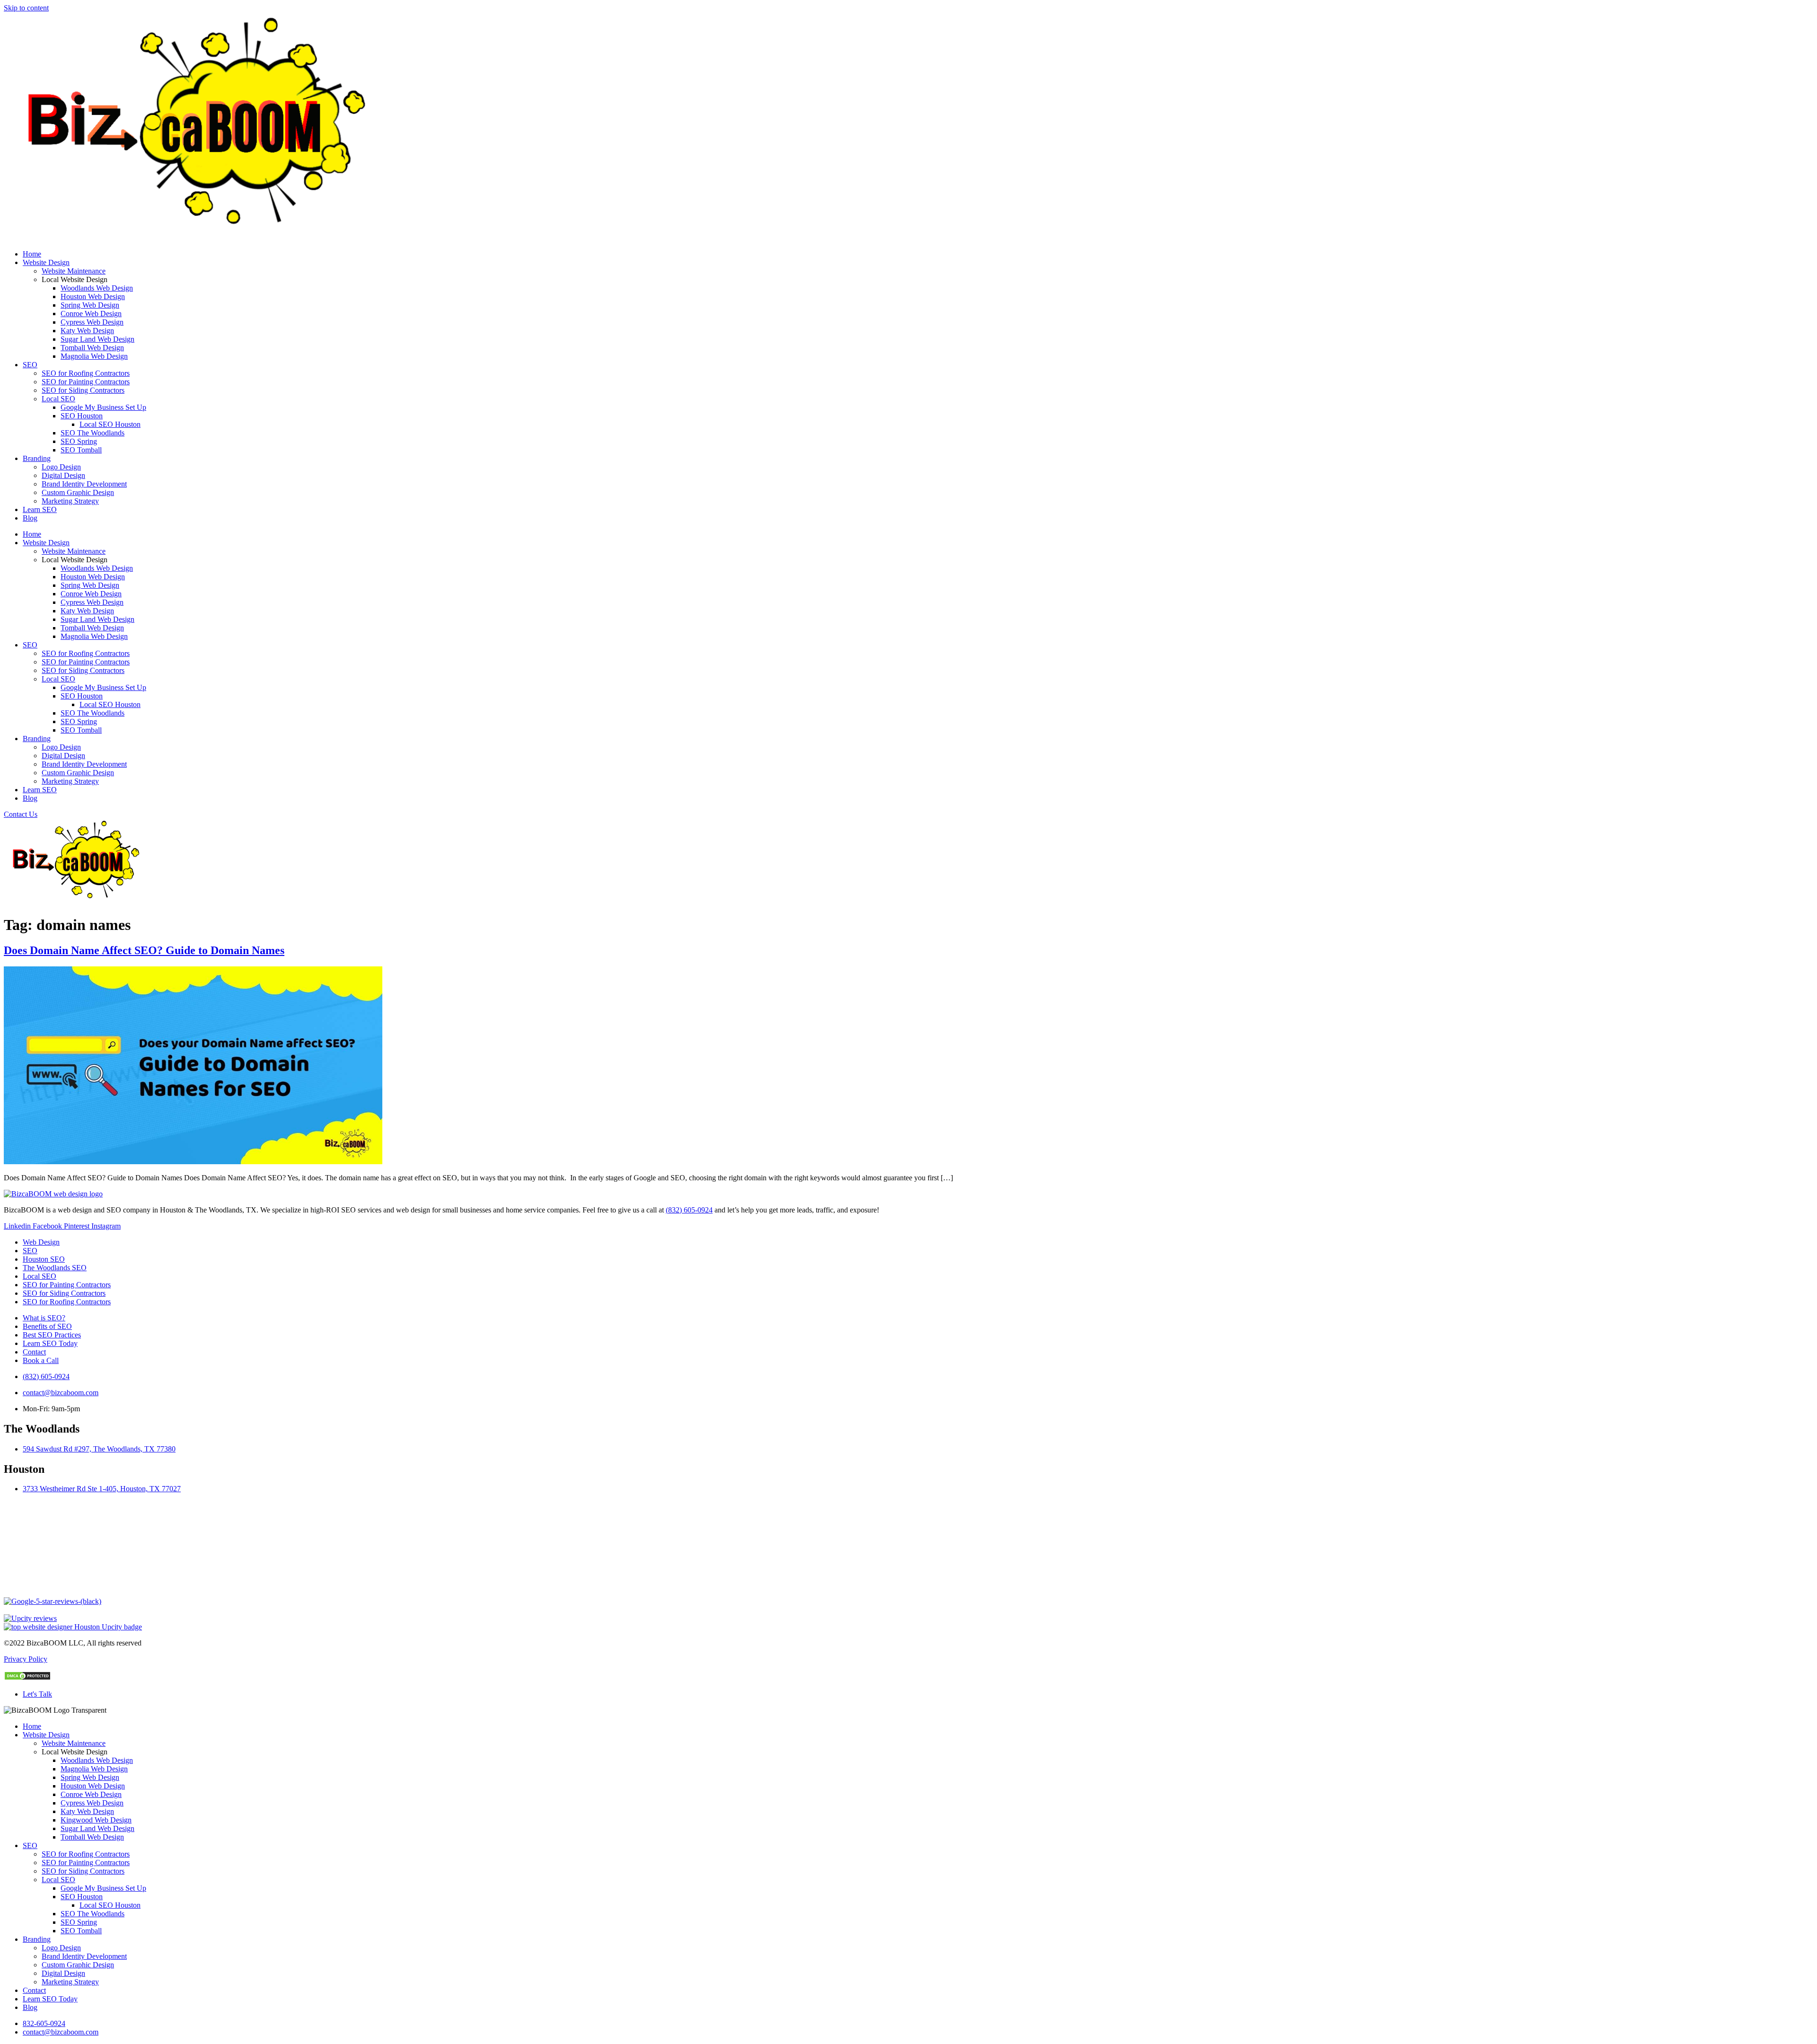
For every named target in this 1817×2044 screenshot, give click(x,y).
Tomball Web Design (92, 348)
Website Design (46, 262)
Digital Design (63, 475)
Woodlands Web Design (97, 288)
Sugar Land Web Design (97, 339)
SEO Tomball (81, 450)
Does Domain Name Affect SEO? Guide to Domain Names (144, 950)
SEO (30, 365)
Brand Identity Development (84, 484)
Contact (34, 1990)
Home (32, 254)
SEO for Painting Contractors (86, 382)
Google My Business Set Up (103, 407)
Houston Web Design (93, 296)
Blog (30, 518)
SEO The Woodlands (93, 433)
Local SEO (58, 399)
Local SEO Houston (110, 424)
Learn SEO (40, 509)
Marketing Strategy (70, 501)
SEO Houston (82, 416)
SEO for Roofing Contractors (86, 373)
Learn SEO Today (50, 1999)
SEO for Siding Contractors (83, 390)
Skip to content (26, 8)
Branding (37, 458)
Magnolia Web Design (94, 356)
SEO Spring (79, 441)
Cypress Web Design (92, 322)
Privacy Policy (26, 1659)
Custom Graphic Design (78, 492)
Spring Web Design (90, 305)
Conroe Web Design (91, 314)
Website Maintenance (74, 271)
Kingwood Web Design (96, 1820)
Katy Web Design (87, 331)
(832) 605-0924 (689, 1210)
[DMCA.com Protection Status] (27, 1678)
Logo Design (61, 467)
